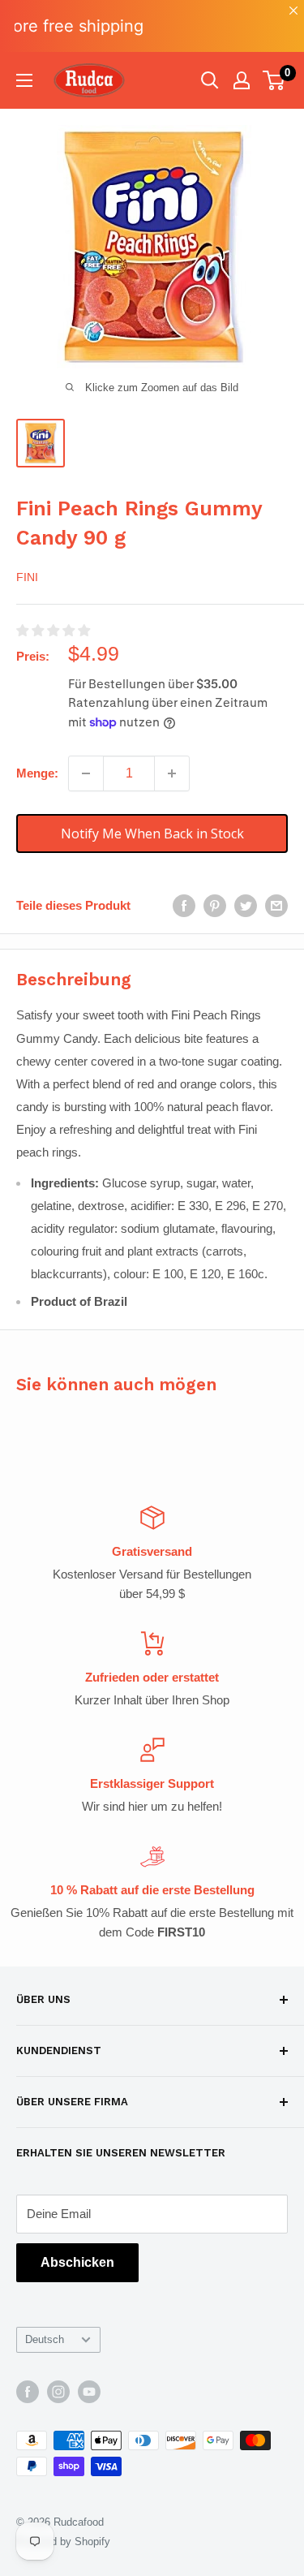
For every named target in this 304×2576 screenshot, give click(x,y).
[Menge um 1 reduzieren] (86, 773)
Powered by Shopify (63, 2542)
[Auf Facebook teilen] (184, 905)
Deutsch (45, 2339)
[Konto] (242, 80)
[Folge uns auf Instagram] (58, 2392)
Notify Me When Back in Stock (152, 834)
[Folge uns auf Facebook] (28, 2392)
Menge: (37, 773)
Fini (27, 577)
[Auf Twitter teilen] (246, 905)
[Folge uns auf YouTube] (89, 2392)
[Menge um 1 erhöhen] (172, 773)
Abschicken (77, 2262)
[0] (274, 80)
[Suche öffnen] (210, 80)
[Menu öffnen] (24, 80)
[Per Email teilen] (276, 905)
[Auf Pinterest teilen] (215, 905)
